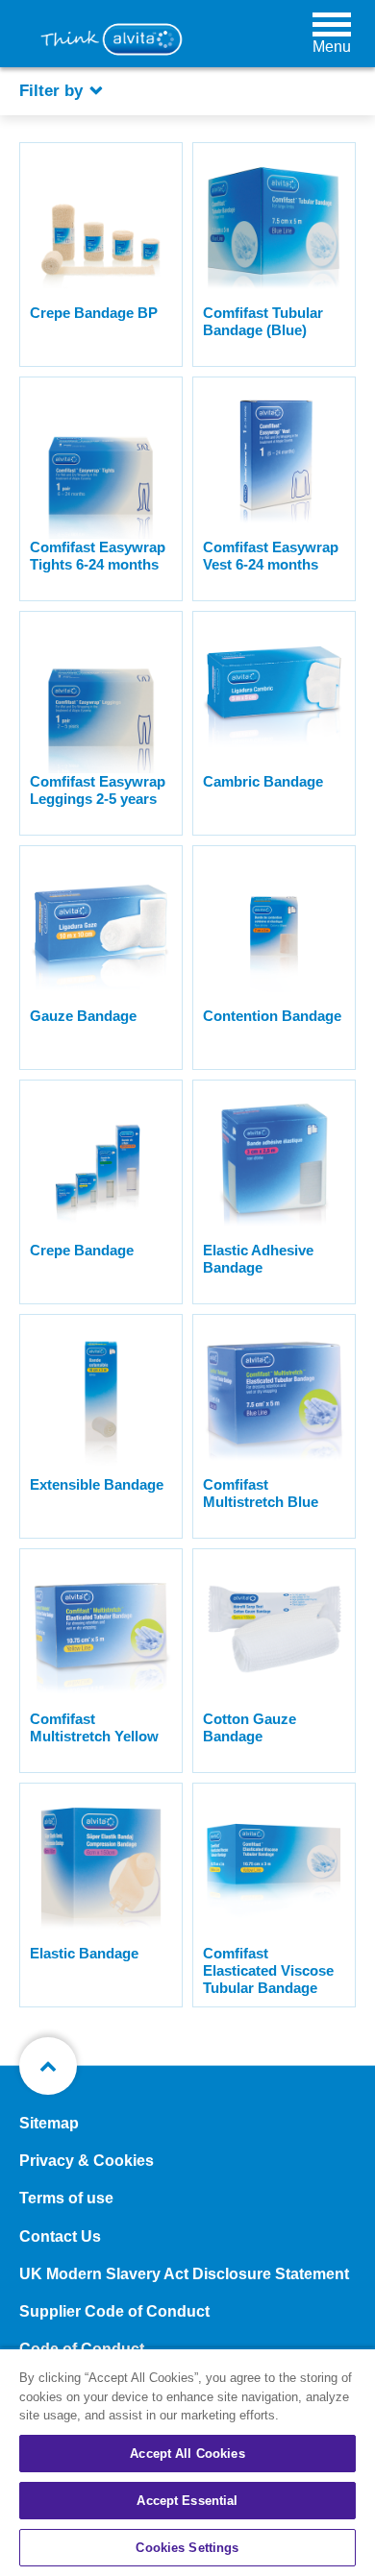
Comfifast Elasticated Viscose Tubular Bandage (268, 1970)
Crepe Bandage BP (94, 313)
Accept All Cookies (187, 2454)
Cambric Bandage (263, 781)
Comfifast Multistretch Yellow (94, 1727)
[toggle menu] (332, 24)
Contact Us (60, 2236)
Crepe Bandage (82, 1250)
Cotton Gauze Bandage (250, 1727)
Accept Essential (187, 2501)
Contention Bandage (272, 1016)
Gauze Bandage (83, 1016)
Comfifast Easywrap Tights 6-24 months (98, 556)
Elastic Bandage (84, 1953)
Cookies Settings (187, 2548)
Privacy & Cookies (87, 2161)
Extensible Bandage (97, 1484)
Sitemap (49, 2123)
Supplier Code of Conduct (114, 2311)
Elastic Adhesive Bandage (258, 1259)
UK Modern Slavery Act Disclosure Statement (184, 2274)
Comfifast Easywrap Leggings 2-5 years (98, 790)
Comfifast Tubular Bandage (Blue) (263, 321)
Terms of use (66, 2198)
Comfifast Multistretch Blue (261, 1493)
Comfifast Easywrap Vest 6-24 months (271, 556)
